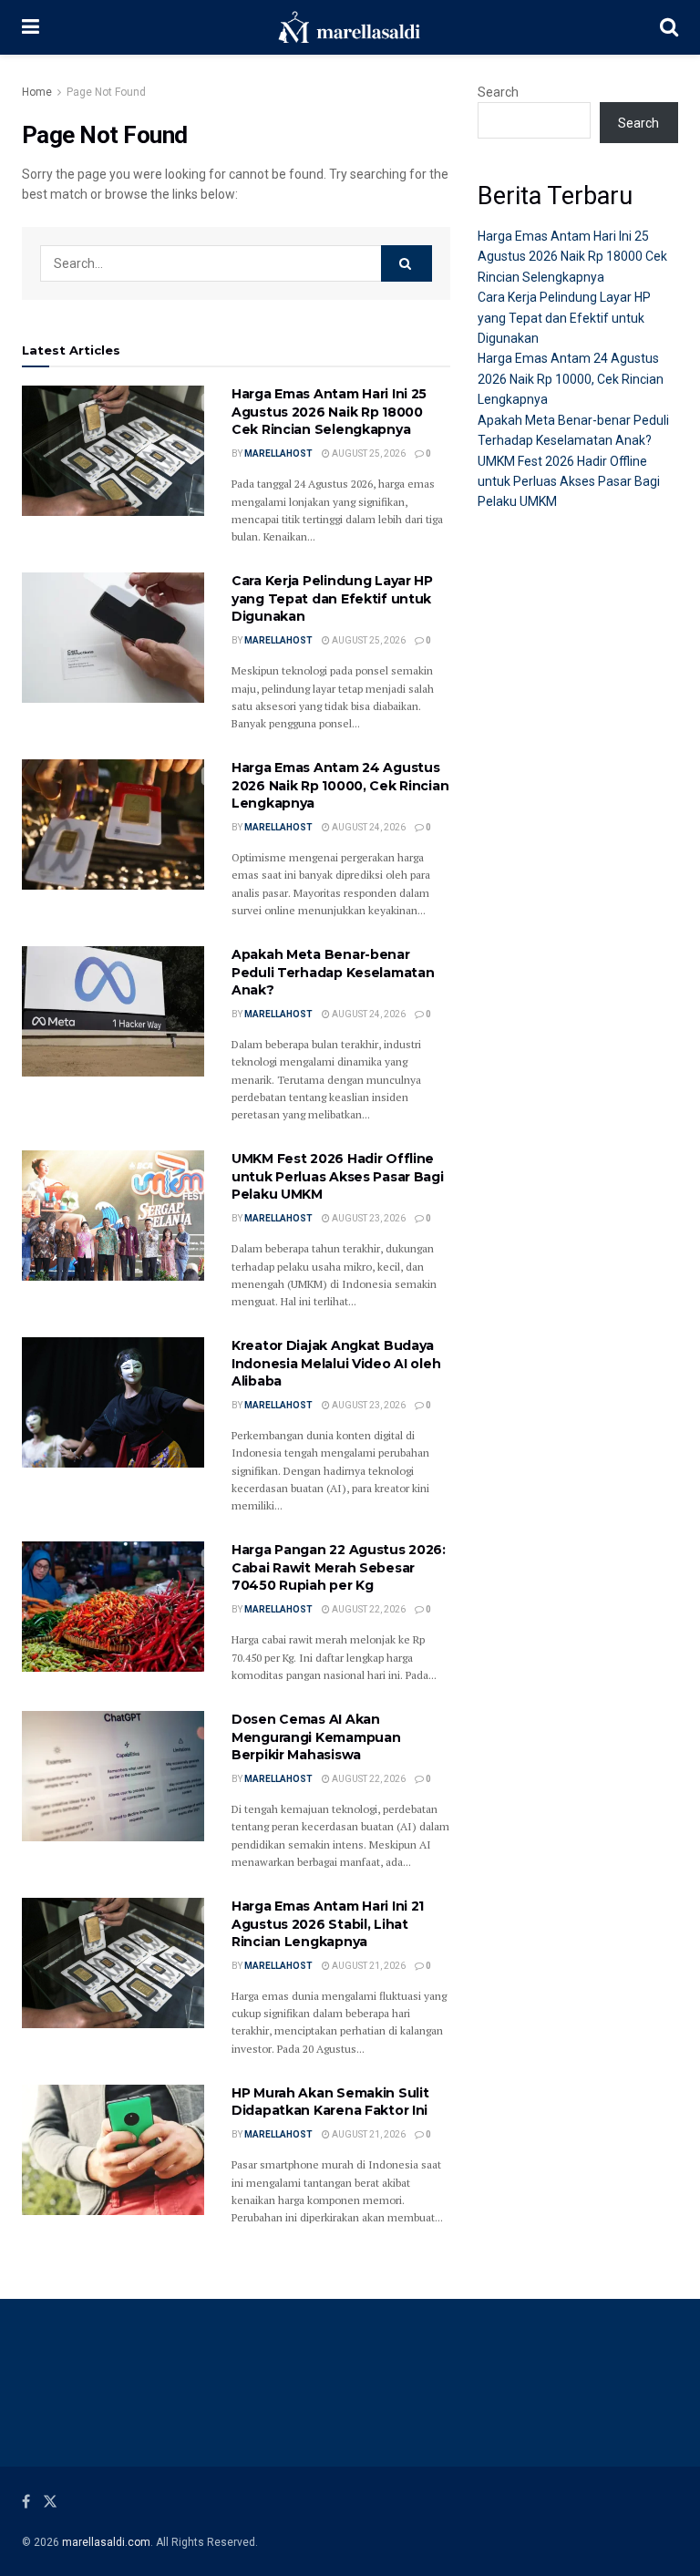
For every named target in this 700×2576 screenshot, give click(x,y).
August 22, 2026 (368, 1609)
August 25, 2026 (368, 453)
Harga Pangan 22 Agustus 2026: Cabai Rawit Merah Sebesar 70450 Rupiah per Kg (339, 1567)
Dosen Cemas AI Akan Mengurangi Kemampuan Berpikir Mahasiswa (316, 1737)
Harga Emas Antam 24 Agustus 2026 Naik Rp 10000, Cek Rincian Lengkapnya (340, 785)
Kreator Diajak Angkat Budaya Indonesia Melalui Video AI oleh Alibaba (336, 1363)
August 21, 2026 (368, 1966)
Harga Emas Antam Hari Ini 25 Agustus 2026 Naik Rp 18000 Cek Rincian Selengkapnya (329, 412)
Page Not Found (106, 92)
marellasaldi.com (106, 2542)
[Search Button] (407, 263)
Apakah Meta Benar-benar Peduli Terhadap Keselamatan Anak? (333, 972)
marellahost (278, 453)
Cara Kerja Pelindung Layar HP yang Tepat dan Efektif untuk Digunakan (332, 598)
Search (498, 92)
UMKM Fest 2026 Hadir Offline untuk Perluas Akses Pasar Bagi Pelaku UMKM (338, 1176)
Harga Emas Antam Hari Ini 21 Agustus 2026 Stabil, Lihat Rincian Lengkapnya (328, 1924)
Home (37, 92)
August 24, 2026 (368, 827)
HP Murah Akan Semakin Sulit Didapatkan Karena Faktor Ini (330, 2102)
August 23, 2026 (368, 1218)
